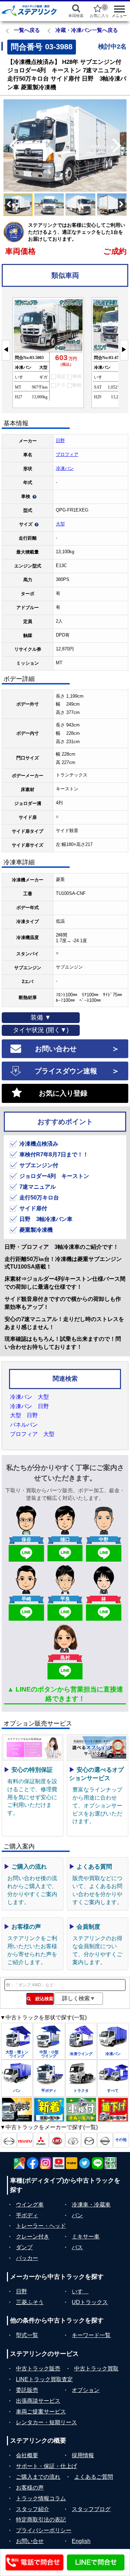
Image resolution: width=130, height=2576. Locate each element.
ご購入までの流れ (38, 2477)
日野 (60, 441)
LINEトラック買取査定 (44, 2379)
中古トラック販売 (38, 2369)
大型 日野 (24, 1415)
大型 (60, 524)
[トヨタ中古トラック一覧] (73, 2140)
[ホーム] (29, 10)
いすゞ (80, 2291)
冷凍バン (65, 468)
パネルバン (24, 1425)
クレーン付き (33, 2237)
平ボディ (27, 2215)
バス (77, 2247)
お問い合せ (30, 2541)
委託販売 (27, 2390)
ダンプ (24, 2247)
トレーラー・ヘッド (41, 2226)
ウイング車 (30, 2205)
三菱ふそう (30, 2302)
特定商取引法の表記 (41, 2520)
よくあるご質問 (94, 2477)
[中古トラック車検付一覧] (81, 2110)
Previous (10, 146)
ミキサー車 (86, 2237)
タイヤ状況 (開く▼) (41, 1030)
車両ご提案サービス (41, 2412)
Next (120, 146)
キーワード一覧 (91, 2335)
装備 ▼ (41, 1017)
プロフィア (67, 454)
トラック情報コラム (41, 2498)
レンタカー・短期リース (46, 2422)
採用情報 (83, 2455)
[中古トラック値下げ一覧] (113, 2110)
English (81, 2541)
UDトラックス (90, 2302)
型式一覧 (27, 2335)
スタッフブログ (91, 2509)
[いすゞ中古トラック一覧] (25, 2140)
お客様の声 (30, 2488)
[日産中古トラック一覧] (105, 2140)
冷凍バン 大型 (29, 1397)
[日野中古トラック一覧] (9, 2140)
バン (77, 2215)
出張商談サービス (38, 2401)
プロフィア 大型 (32, 1434)
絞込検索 (42, 1999)
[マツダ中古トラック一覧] (89, 2140)
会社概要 (27, 2455)
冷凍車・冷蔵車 (91, 2205)
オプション (86, 2390)
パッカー (27, 2258)
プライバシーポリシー (44, 2530)
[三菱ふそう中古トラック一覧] (41, 2140)
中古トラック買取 (96, 2369)
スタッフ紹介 (33, 2509)
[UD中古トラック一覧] (57, 2140)
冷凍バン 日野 (29, 1406)
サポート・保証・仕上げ (46, 2466)
